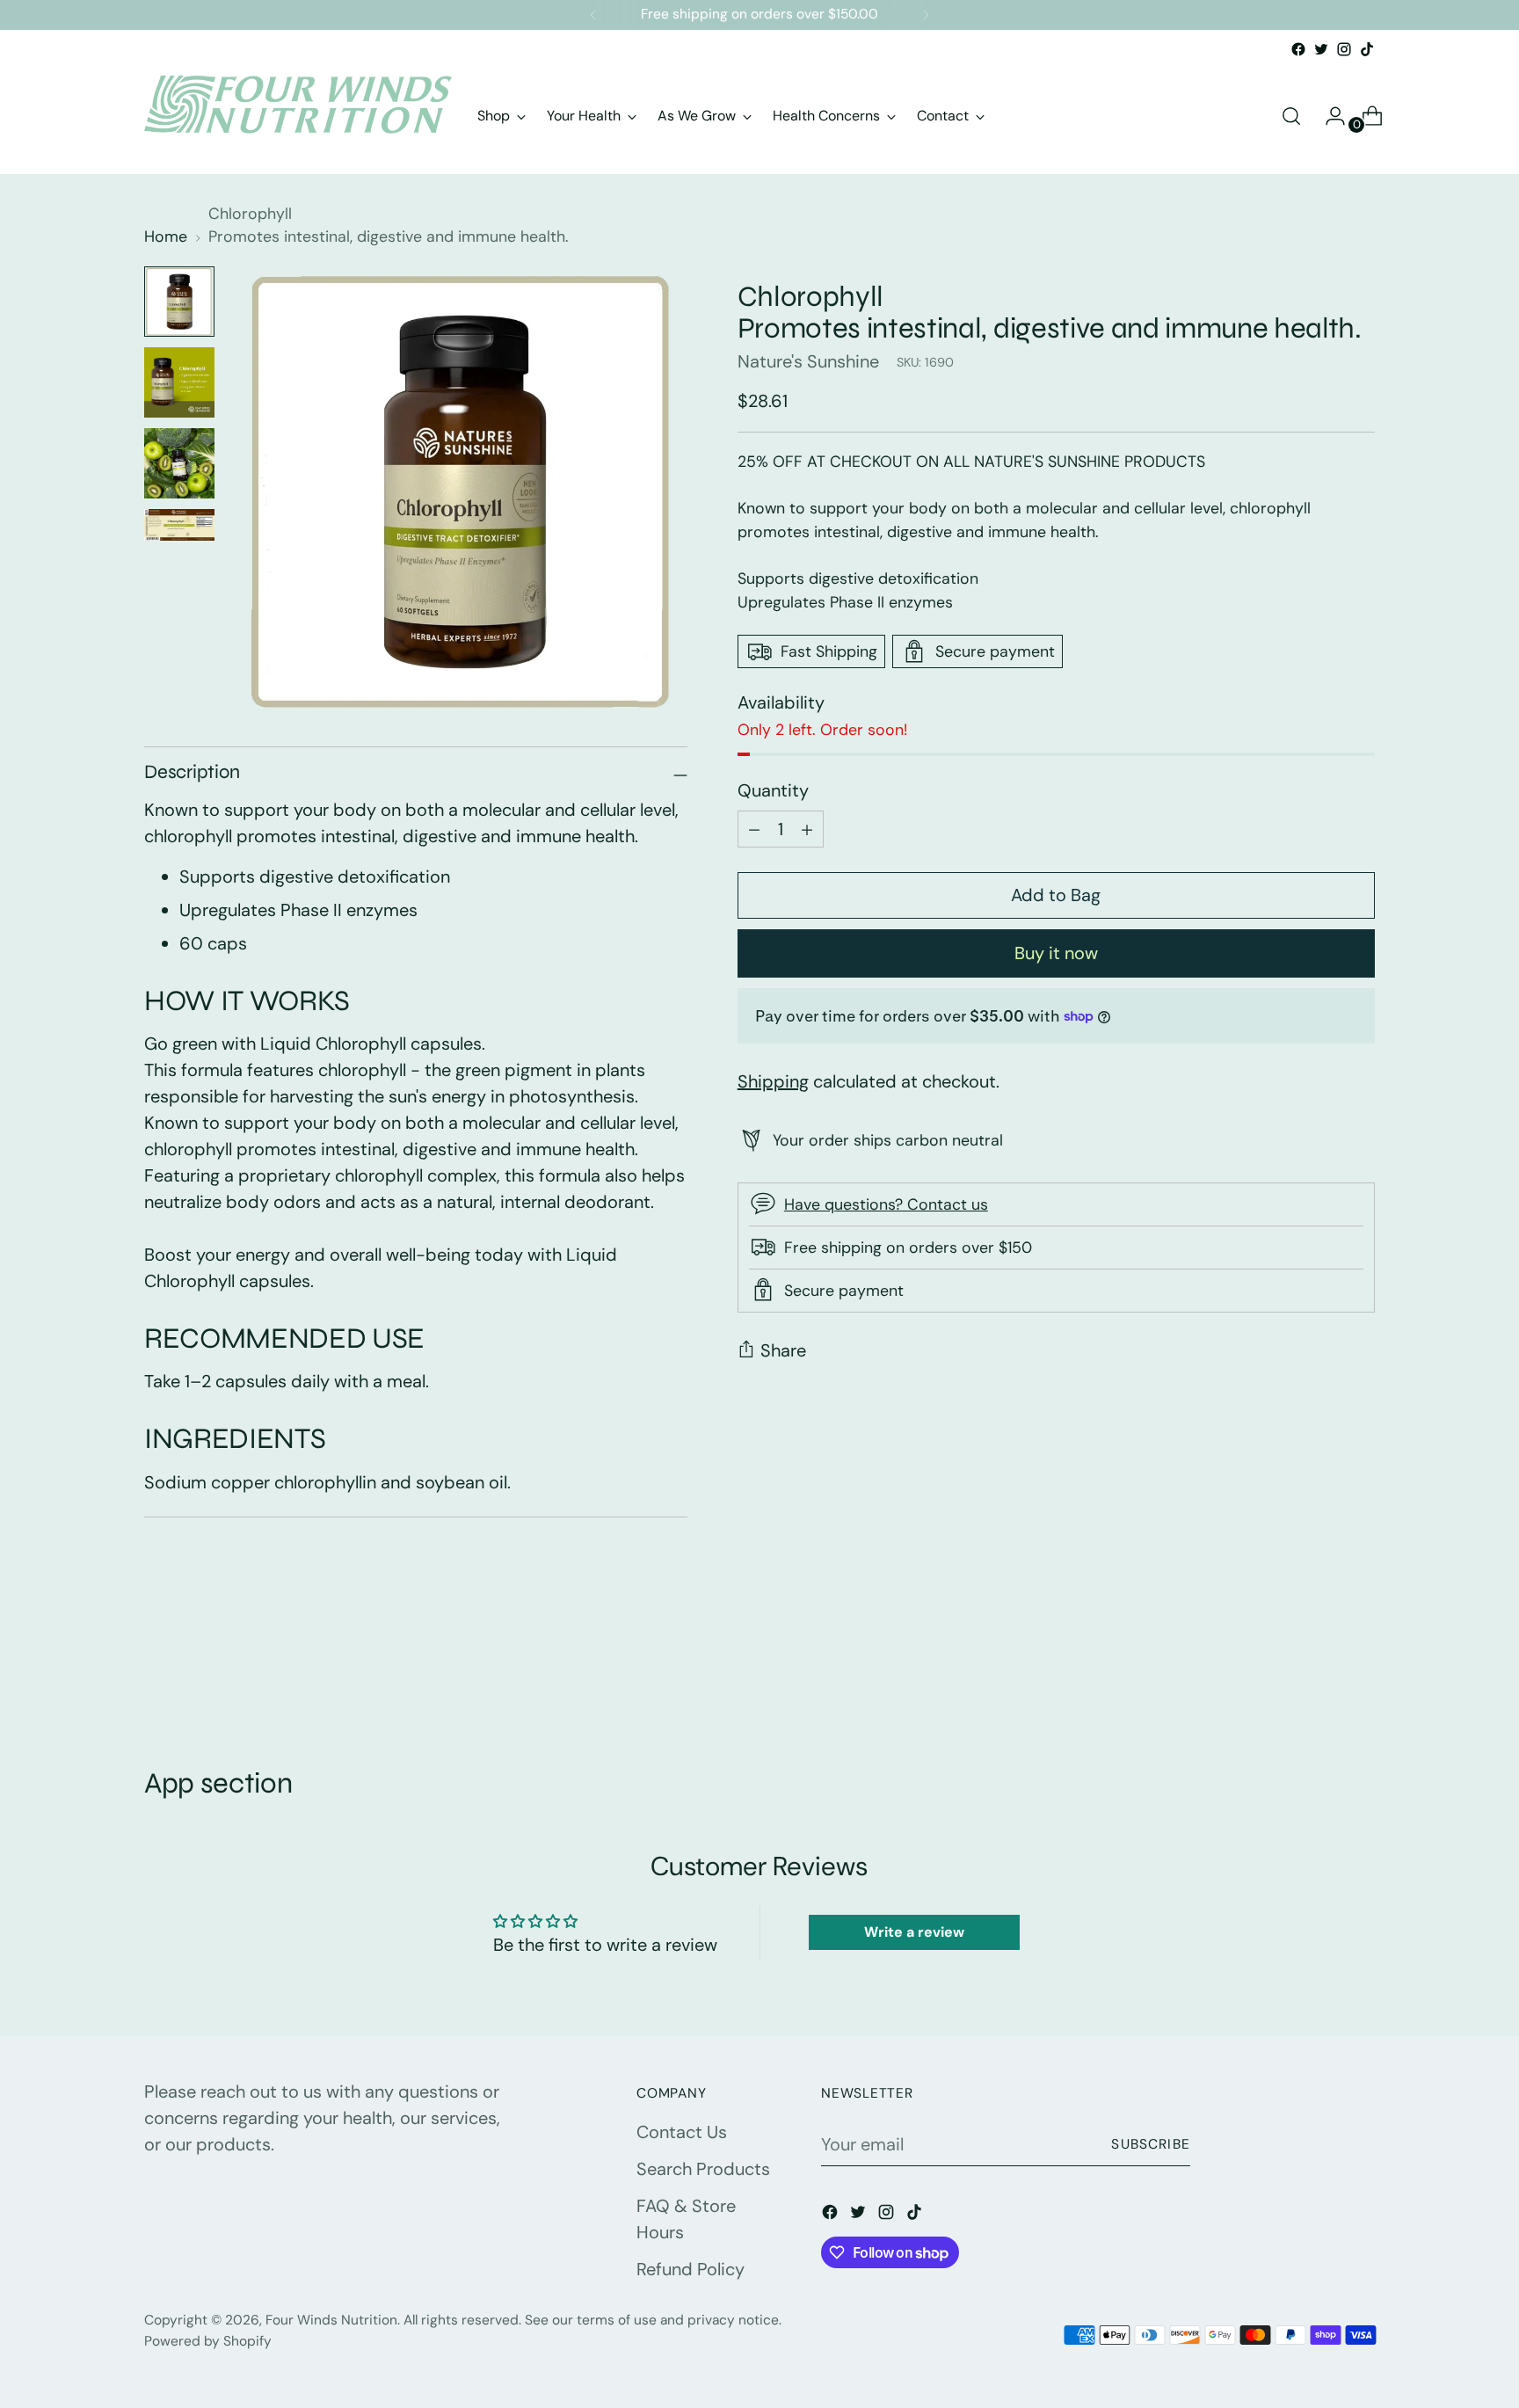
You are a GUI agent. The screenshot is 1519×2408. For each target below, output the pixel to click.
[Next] (926, 15)
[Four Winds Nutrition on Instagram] (1344, 49)
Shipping (773, 1080)
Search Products (703, 2169)
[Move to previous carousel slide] (1319, 1672)
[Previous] (593, 15)
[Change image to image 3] (179, 463)
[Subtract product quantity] (807, 829)
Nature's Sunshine (808, 360)
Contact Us (682, 2132)
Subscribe (1151, 2144)
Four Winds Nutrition (331, 2320)
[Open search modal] (1291, 116)
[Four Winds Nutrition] (298, 116)
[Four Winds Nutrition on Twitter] (1321, 49)
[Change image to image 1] (179, 302)
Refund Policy (690, 2269)
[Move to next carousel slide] (1360, 1671)
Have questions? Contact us (886, 1204)
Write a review (914, 1932)
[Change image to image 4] (179, 525)
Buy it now (1056, 953)
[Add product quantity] (754, 829)
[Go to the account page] (1328, 116)
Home (166, 236)
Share (783, 1350)
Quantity (773, 790)
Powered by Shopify (208, 2341)
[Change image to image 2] (179, 382)
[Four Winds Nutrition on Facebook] (1298, 49)
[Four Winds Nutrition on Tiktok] (1367, 49)
